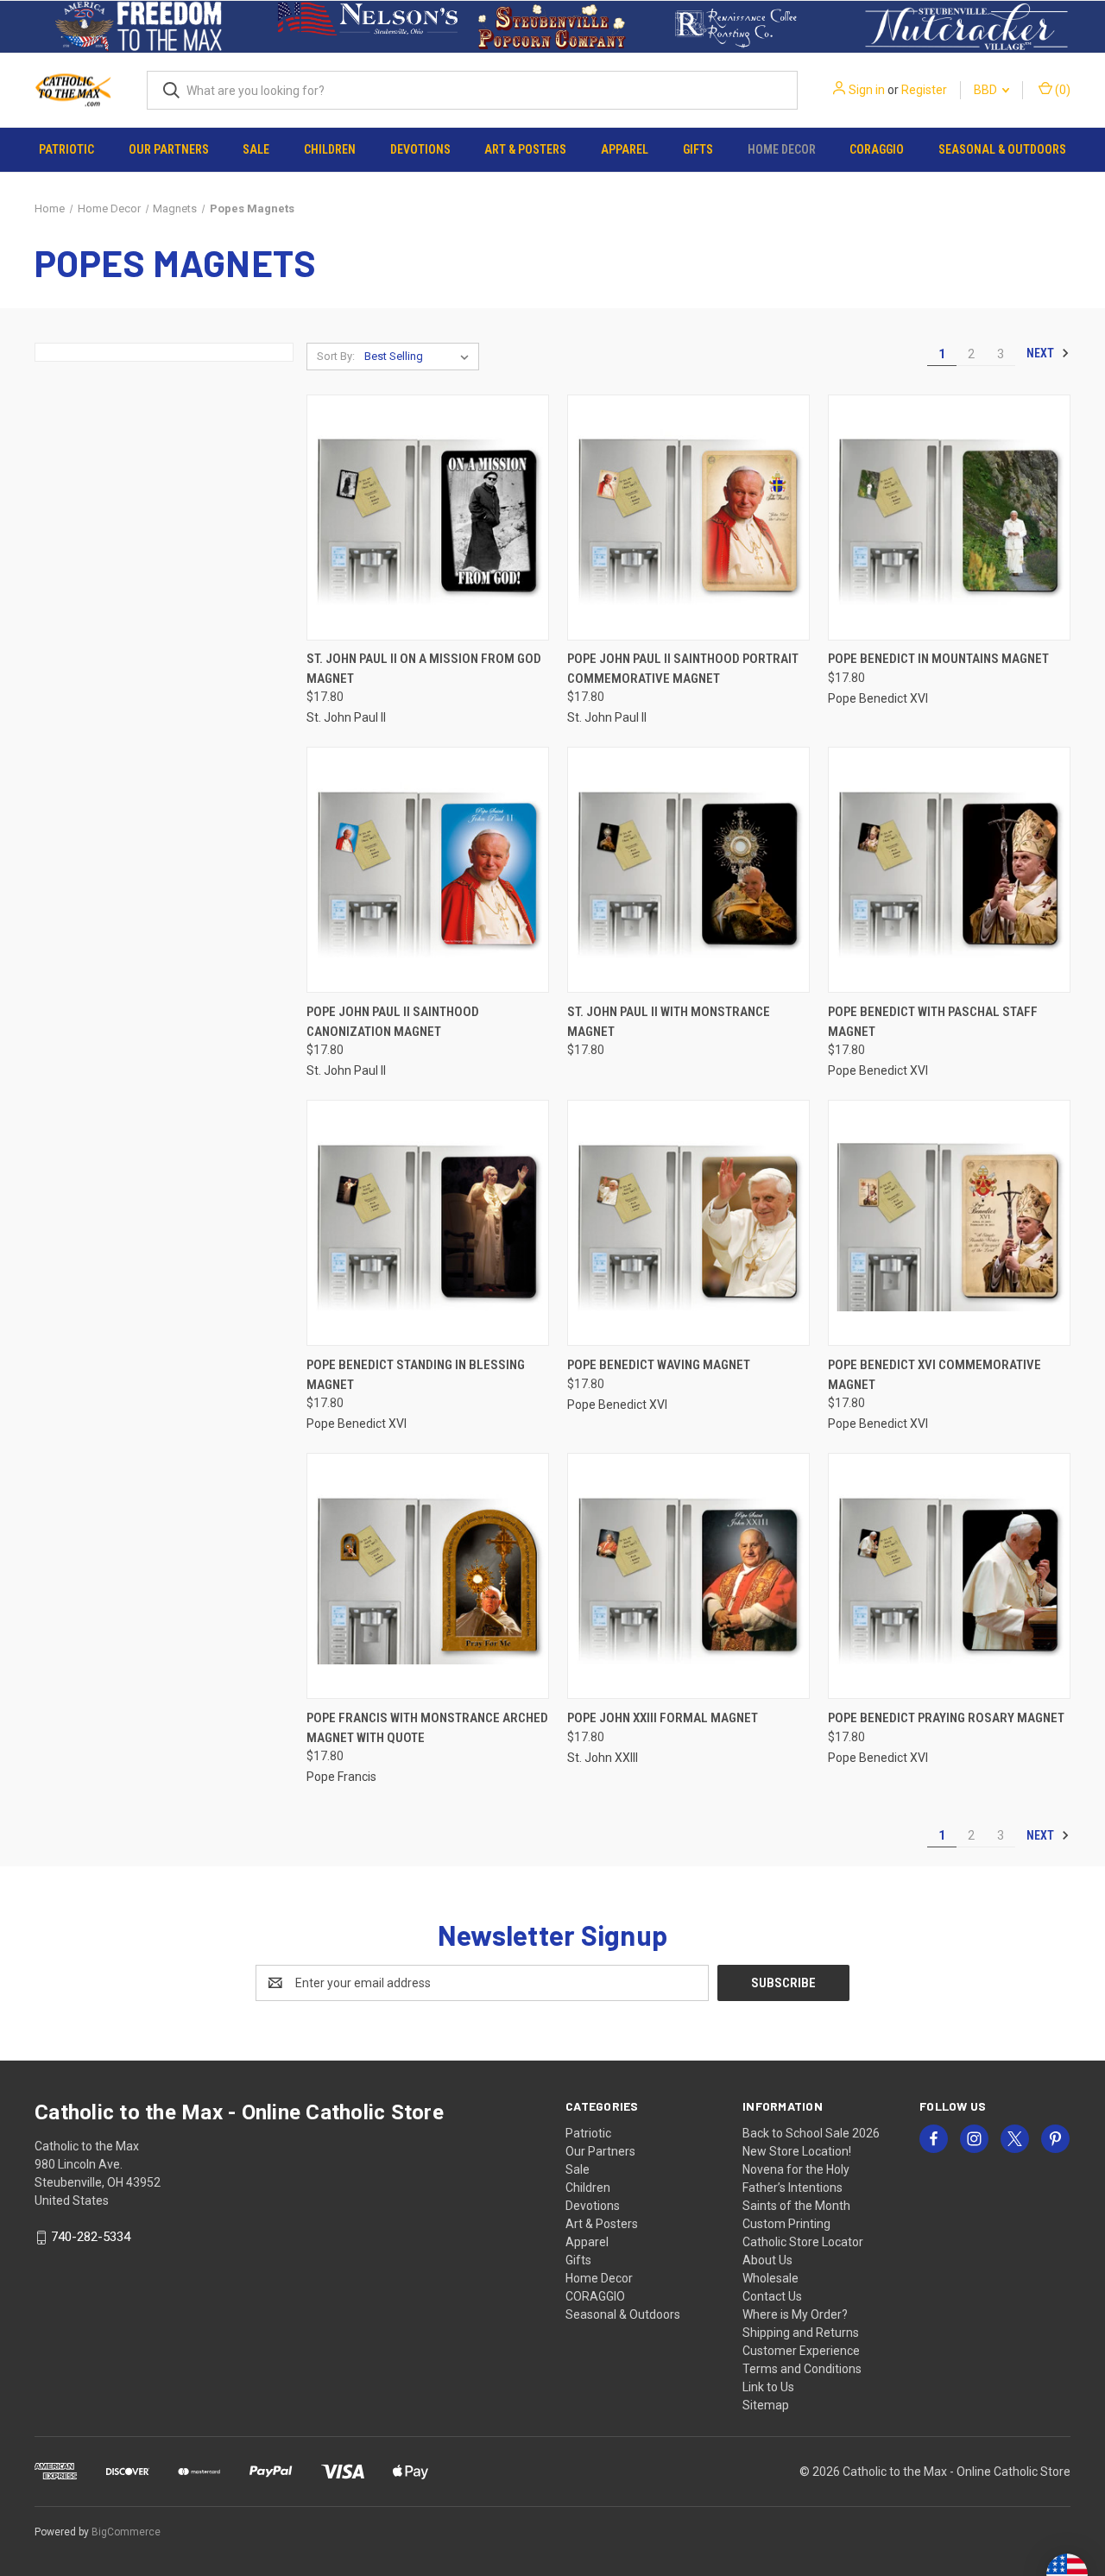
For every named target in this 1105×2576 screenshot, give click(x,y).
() (1061, 90)
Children (330, 149)
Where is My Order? (795, 2314)
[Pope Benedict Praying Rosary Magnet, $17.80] (949, 1576)
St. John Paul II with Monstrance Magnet (669, 1022)
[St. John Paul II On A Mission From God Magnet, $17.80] (428, 518)
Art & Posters (525, 149)
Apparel (625, 149)
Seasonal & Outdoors (1002, 149)
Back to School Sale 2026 (811, 2133)
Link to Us (768, 2387)
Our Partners (169, 149)
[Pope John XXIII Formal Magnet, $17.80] (688, 1576)
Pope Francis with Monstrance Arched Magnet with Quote (427, 1728)
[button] (139, 27)
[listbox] (420, 357)
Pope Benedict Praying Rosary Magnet (946, 1718)
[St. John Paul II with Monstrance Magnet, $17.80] (688, 870)
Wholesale (770, 2278)
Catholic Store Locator (803, 2242)
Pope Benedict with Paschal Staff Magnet (933, 1022)
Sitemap (766, 2405)
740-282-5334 (91, 2237)
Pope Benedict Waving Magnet (659, 1365)
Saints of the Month (796, 2206)
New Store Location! (797, 2151)
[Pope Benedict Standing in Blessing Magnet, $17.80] (428, 1223)
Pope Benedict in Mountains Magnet (938, 659)
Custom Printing (786, 2224)
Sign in (867, 90)
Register (924, 90)
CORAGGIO (877, 149)
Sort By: (336, 356)
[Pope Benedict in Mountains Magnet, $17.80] (949, 518)
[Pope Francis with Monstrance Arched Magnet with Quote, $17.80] (428, 1576)
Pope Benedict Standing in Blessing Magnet (416, 1375)
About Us (767, 2260)
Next (1042, 353)
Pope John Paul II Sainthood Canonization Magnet (393, 1022)
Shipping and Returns (801, 2333)
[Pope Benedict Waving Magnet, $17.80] (688, 1223)
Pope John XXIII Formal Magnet (663, 1718)
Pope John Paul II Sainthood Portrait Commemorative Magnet (683, 669)
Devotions (420, 149)
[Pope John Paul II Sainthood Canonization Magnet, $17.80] (428, 870)
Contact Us (772, 2296)
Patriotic (66, 149)
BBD (987, 90)
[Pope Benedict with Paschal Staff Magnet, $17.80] (949, 870)
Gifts (698, 149)
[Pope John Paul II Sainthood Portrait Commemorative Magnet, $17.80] (688, 518)
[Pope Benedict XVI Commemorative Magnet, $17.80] (949, 1223)
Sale (256, 149)
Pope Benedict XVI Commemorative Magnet (935, 1375)
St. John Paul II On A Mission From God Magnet (424, 669)
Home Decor (782, 149)
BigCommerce (126, 2532)
